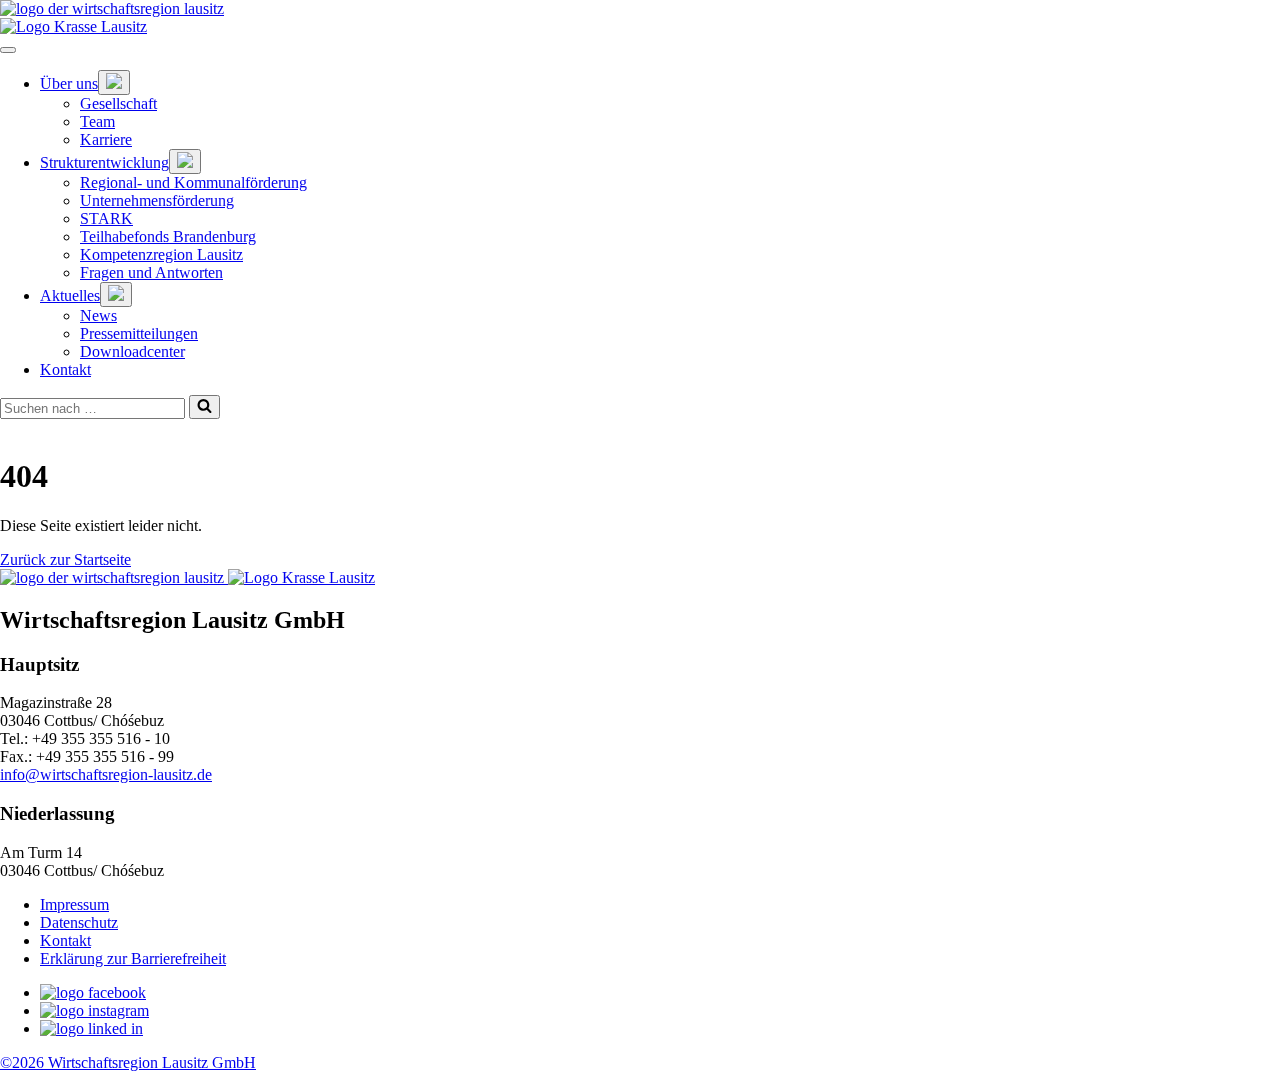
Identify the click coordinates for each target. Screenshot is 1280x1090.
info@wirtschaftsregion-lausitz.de (106, 774)
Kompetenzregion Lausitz (161, 254)
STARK (106, 218)
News (98, 315)
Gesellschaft (118, 103)
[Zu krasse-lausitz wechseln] (640, 27)
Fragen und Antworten (151, 272)
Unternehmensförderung (157, 200)
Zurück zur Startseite (65, 559)
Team (97, 121)
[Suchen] (204, 407)
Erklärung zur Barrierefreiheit (133, 958)
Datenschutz (79, 922)
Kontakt (65, 369)
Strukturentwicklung (104, 162)
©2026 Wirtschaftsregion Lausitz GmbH (128, 1062)
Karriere (106, 139)
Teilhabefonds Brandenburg (168, 236)
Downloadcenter (132, 351)
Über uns (69, 83)
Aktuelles (70, 295)
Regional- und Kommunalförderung (193, 182)
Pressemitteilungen (139, 333)
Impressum (74, 904)
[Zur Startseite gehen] (640, 9)
